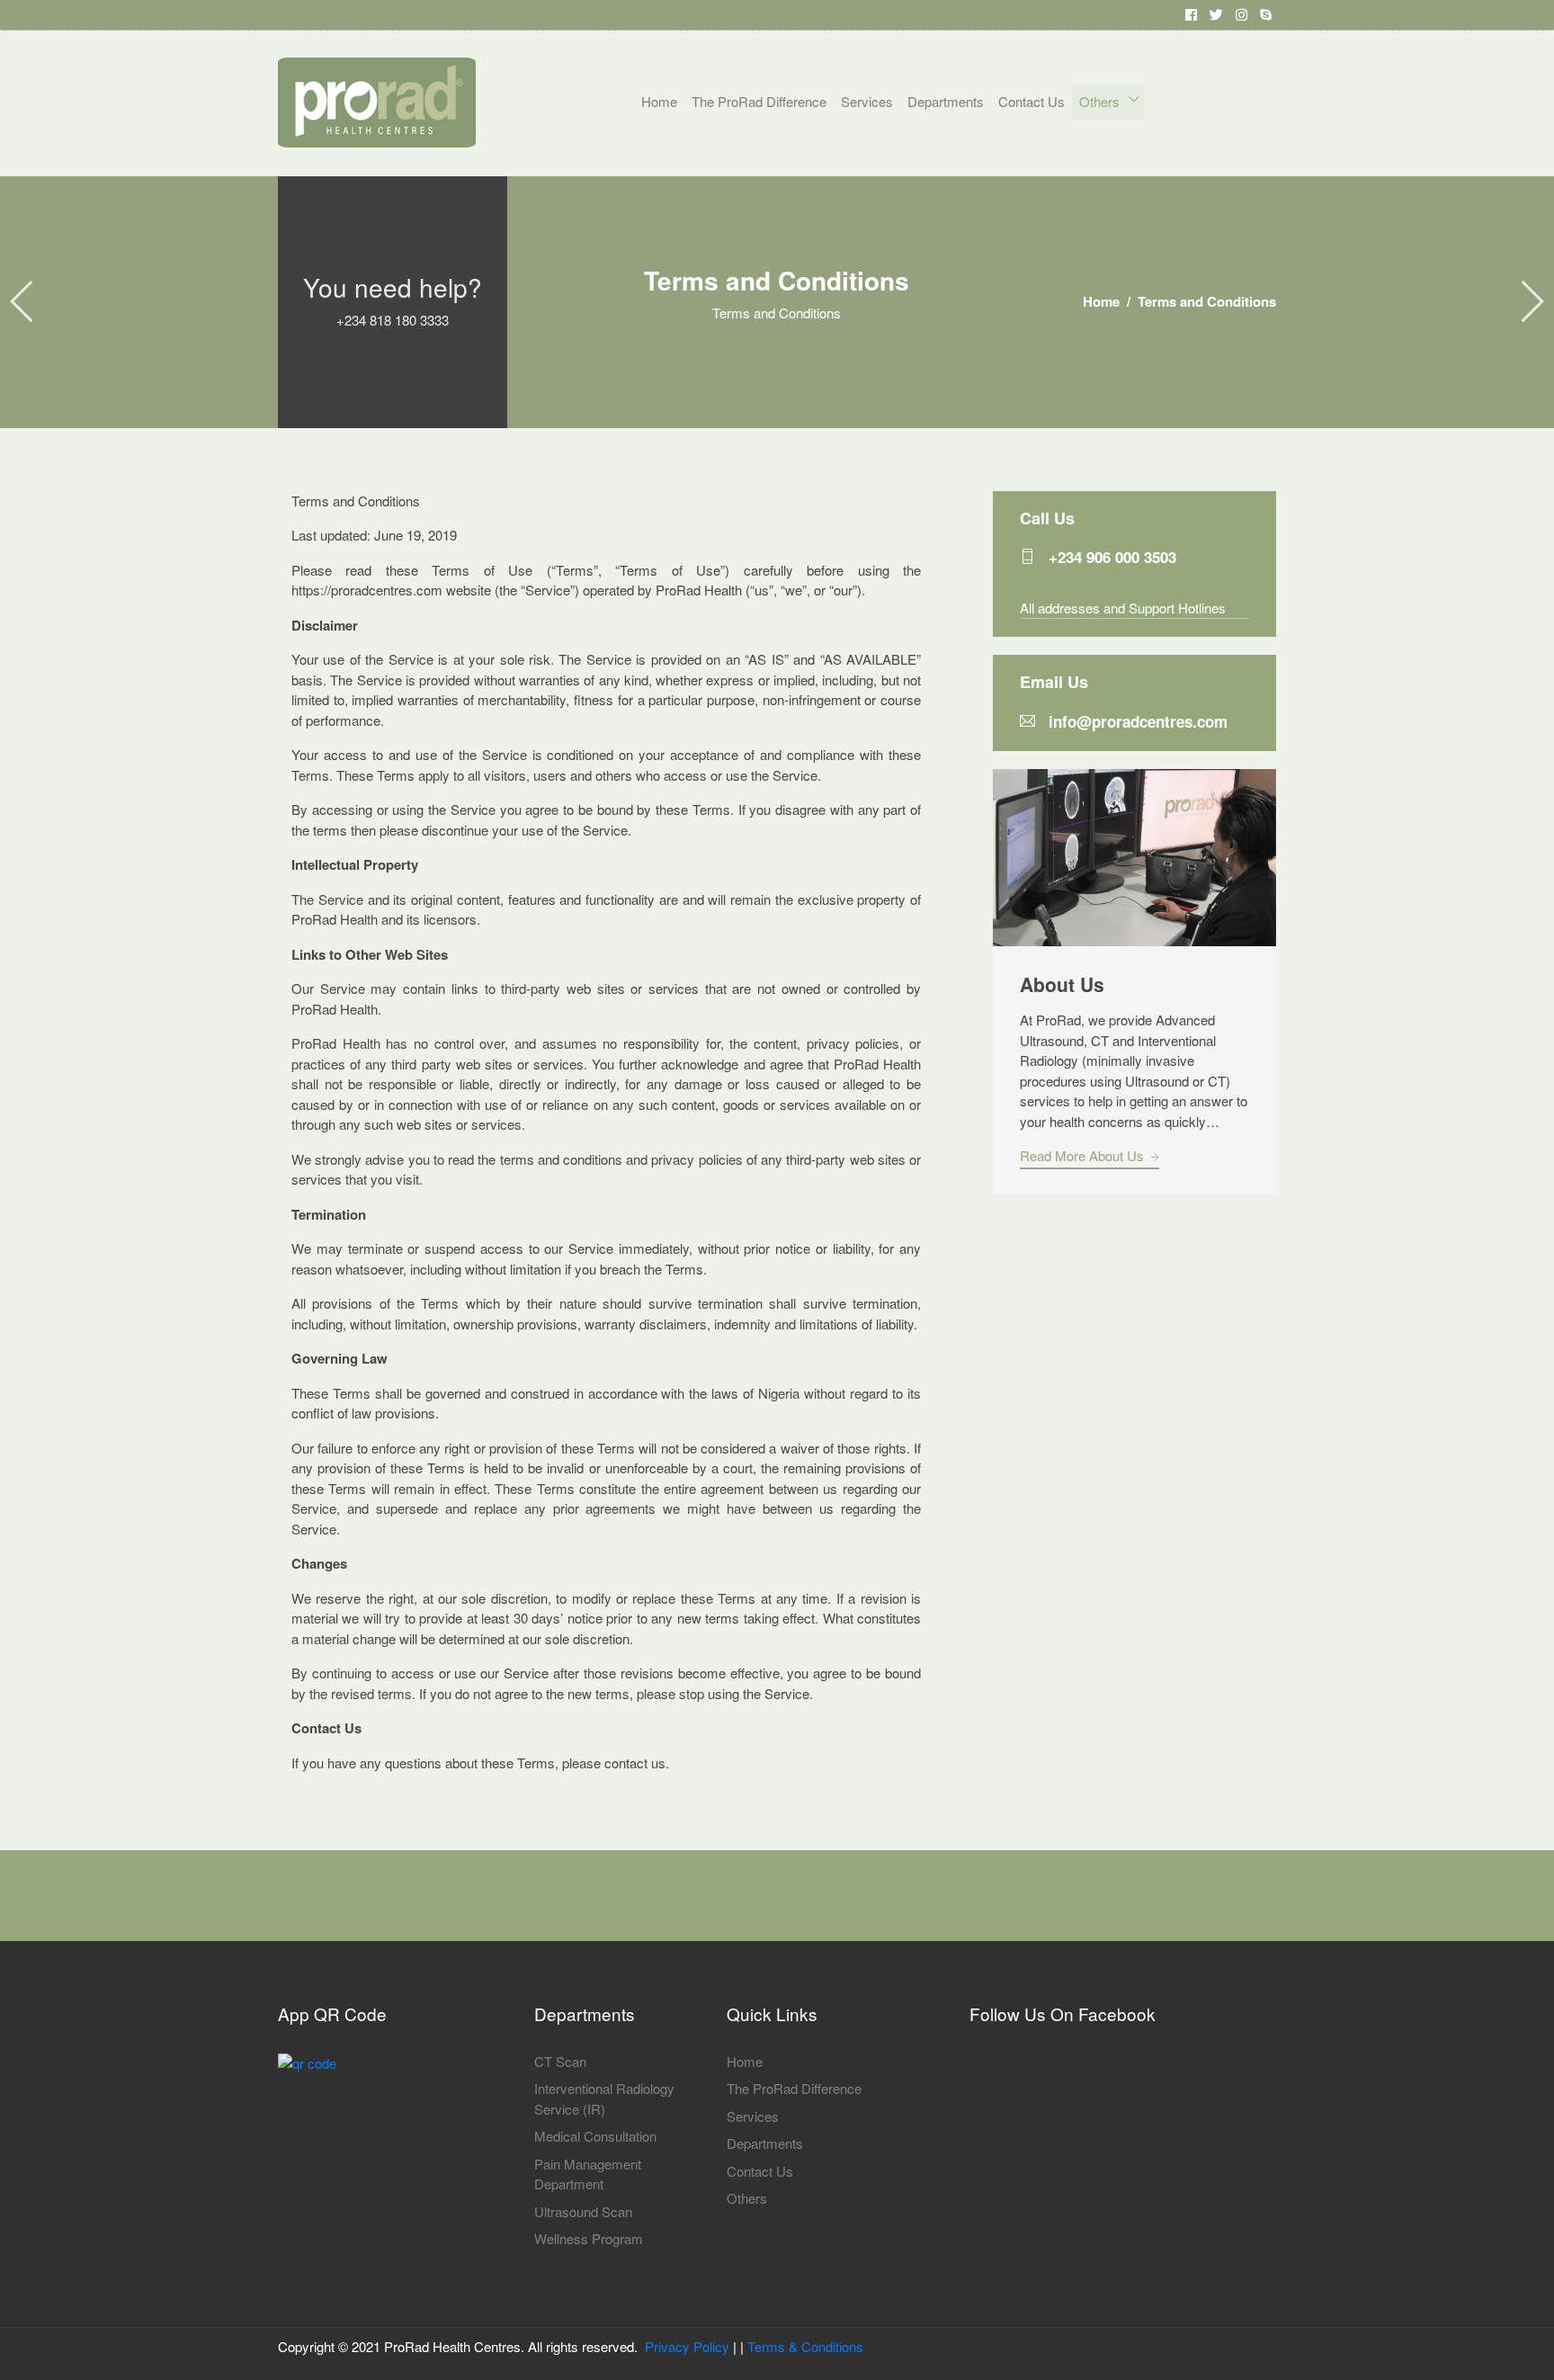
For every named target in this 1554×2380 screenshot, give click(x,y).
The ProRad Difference (759, 101)
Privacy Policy (687, 2346)
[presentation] (22, 302)
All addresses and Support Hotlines (1123, 608)
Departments (946, 101)
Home (659, 101)
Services (867, 101)
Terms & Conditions (805, 2346)
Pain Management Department (588, 2174)
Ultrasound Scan (583, 2211)
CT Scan (560, 2061)
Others (1101, 101)
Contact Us (1032, 101)
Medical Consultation (595, 2136)
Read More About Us (1084, 1155)
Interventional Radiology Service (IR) (604, 2098)
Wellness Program (589, 2238)
